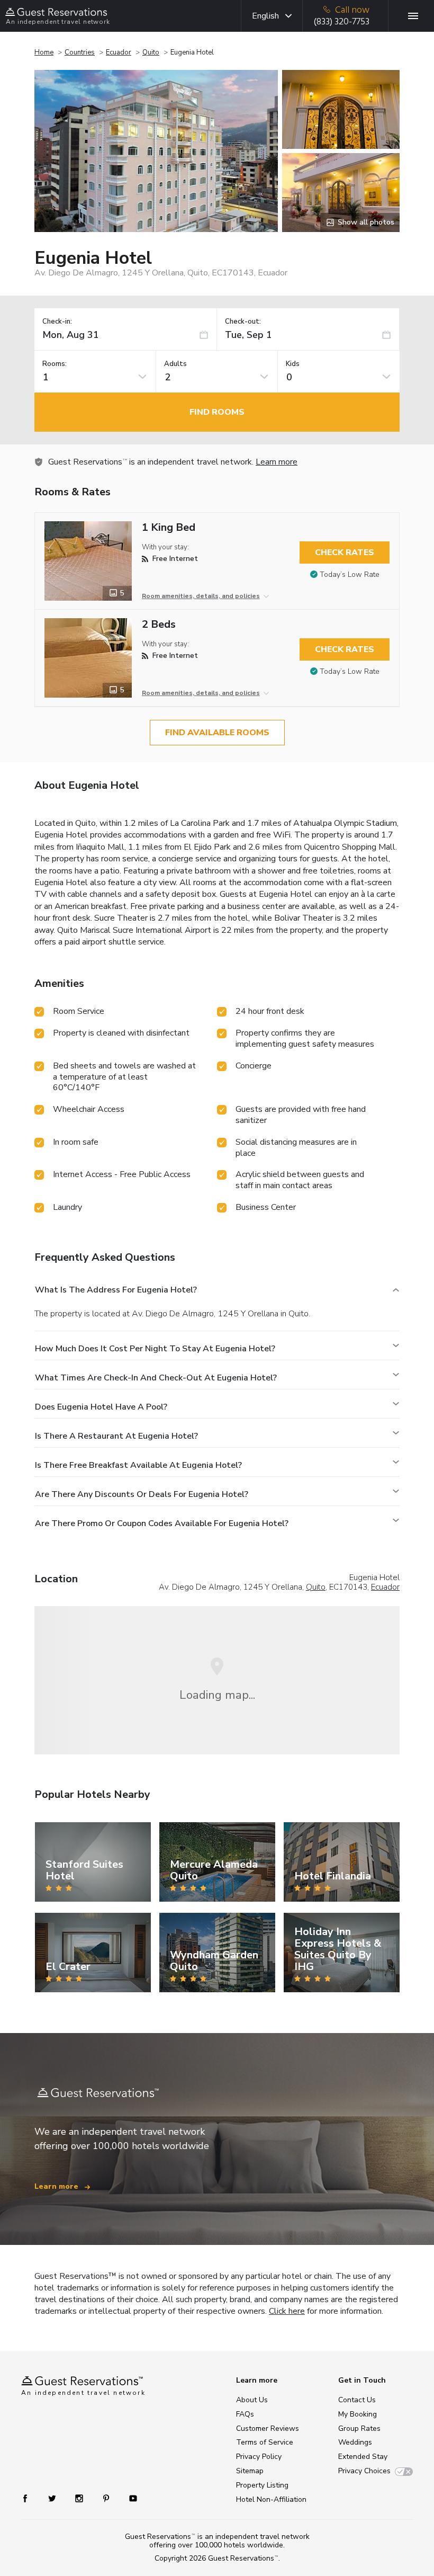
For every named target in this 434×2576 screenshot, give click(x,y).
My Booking (358, 2414)
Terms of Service (265, 2442)
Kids (293, 364)
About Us (252, 2400)
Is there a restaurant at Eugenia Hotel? (116, 1436)
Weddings (355, 2442)
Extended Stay (363, 2457)
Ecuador (119, 52)
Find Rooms (217, 412)
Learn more (277, 462)
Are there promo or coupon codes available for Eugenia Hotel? (162, 1523)
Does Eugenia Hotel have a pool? (101, 1407)
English (265, 16)
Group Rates (359, 2428)
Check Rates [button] (345, 552)
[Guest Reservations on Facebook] (30, 2498)
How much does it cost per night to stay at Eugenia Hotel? (155, 1349)
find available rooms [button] (217, 733)
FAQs (245, 2414)
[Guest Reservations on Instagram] (80, 2498)
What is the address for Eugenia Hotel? (116, 1290)
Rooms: (55, 364)
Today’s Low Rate (350, 574)
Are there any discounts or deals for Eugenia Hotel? (142, 1494)
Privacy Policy (259, 2457)
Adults (175, 364)
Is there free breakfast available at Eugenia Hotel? (138, 1465)
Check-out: (243, 322)
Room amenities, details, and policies (201, 596)
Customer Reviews (268, 2428)
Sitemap (250, 2471)
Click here (287, 2311)
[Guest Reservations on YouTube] (129, 2498)
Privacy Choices (364, 2471)
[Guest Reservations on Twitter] (53, 2498)
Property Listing (262, 2485)
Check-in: (57, 322)
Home (44, 52)
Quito (151, 52)
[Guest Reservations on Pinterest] (107, 2498)
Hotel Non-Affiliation (271, 2499)
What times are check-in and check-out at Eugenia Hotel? (156, 1378)
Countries (80, 52)
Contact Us (357, 2400)
